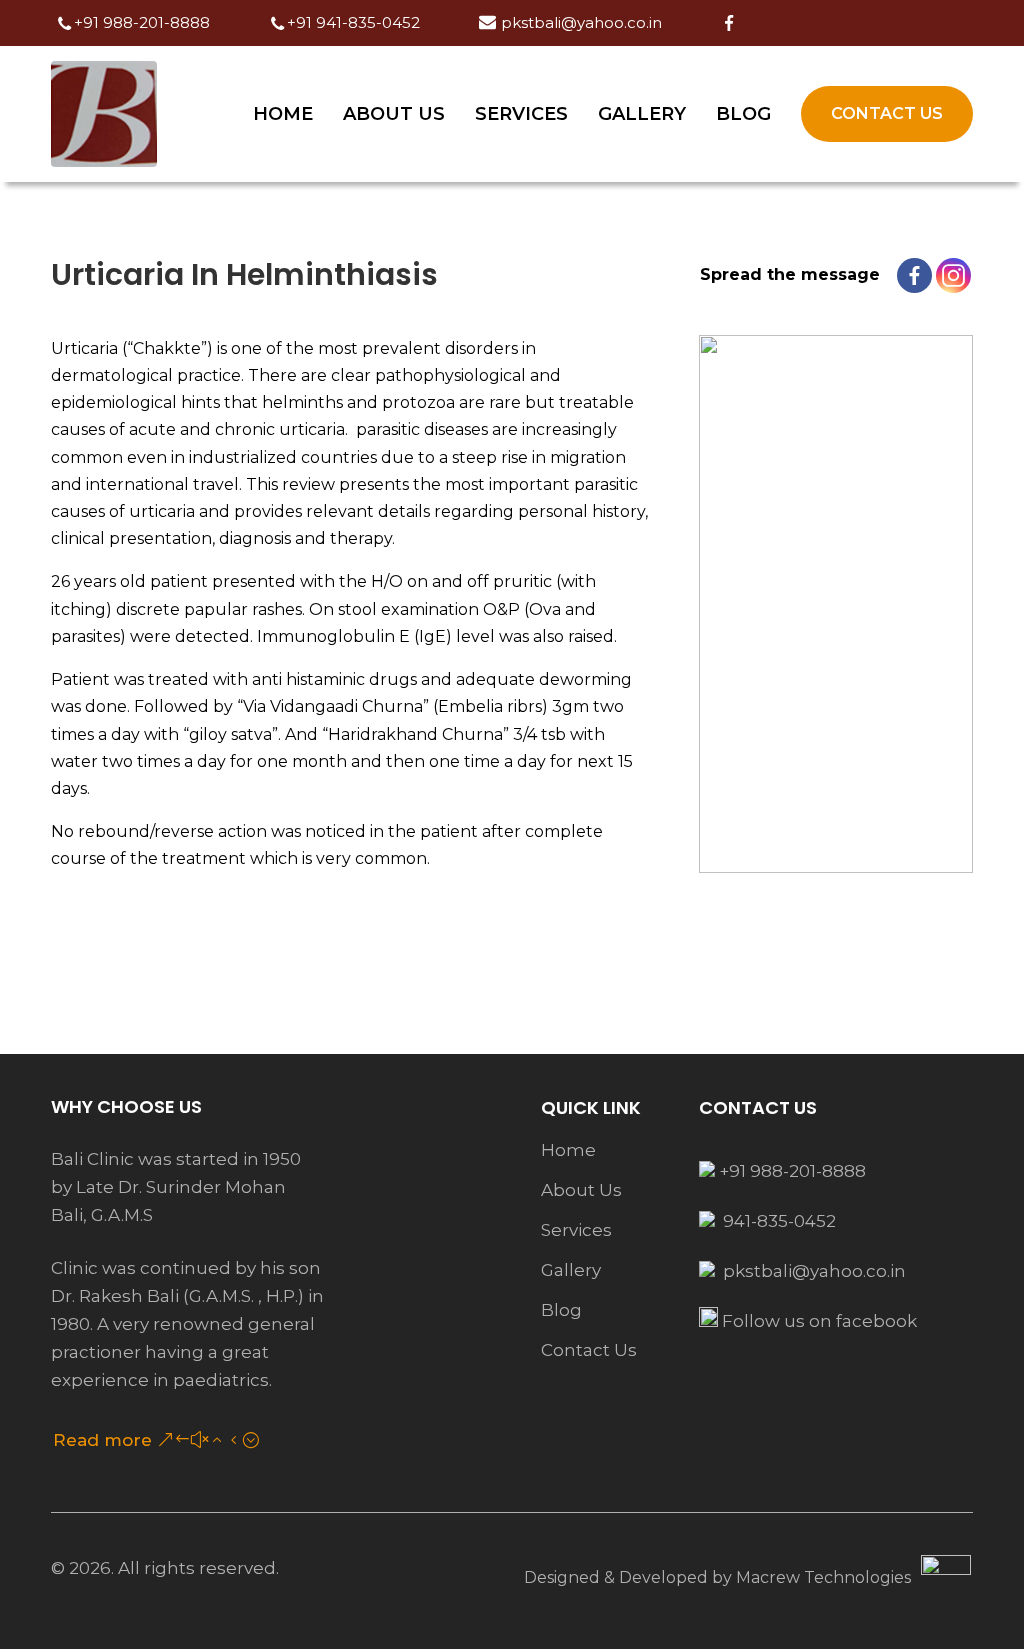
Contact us (887, 113)
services (576, 1230)
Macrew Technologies (823, 1577)
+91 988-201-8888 (790, 1171)
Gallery (642, 114)
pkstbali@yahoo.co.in (814, 1271)
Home (283, 114)
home (568, 1150)
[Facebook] (914, 275)
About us (394, 114)
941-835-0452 (777, 1221)
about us (581, 1190)
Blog (743, 114)
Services (521, 114)
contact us (589, 1350)
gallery (571, 1270)
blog (561, 1310)
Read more (102, 1440)
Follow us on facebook (817, 1321)
